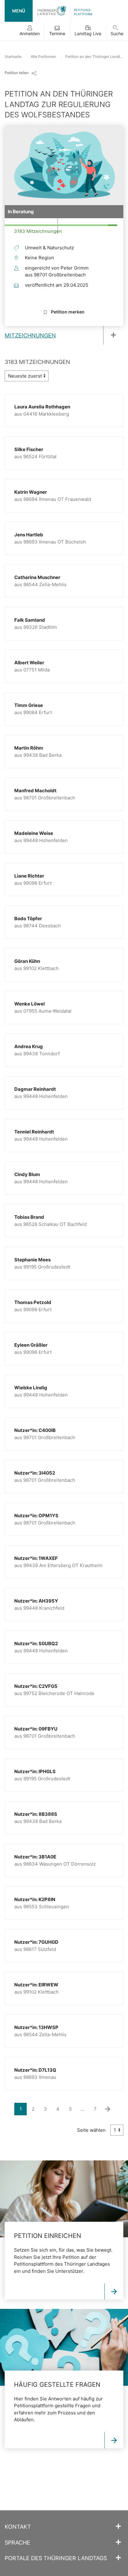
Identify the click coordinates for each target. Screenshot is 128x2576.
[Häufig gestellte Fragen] (114, 2440)
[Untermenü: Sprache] (118, 2542)
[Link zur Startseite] (52, 11)
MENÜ (19, 11)
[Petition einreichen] (114, 2292)
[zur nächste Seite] (107, 2109)
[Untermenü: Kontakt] (118, 2527)
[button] (30, 32)
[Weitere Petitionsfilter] (111, 335)
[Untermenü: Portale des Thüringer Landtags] (118, 2558)
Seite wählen (91, 2130)
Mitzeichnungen (30, 335)
